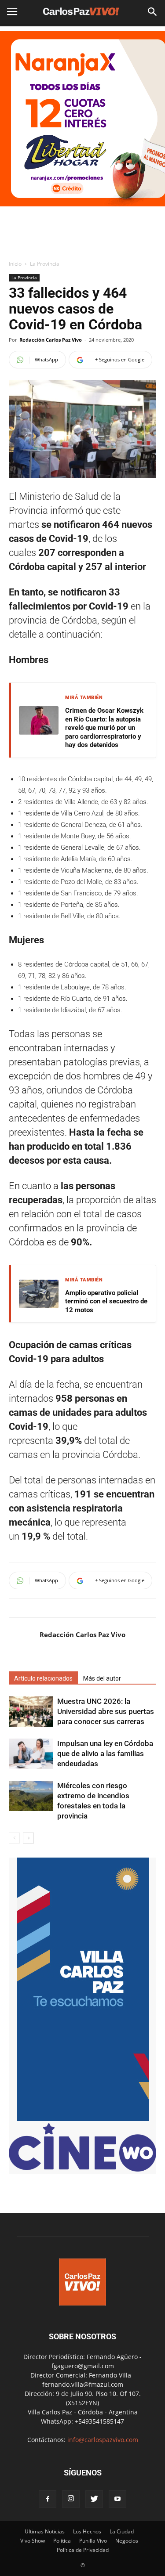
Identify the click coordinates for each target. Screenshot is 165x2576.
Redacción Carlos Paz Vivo (51, 340)
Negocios (127, 2541)
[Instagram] (71, 2499)
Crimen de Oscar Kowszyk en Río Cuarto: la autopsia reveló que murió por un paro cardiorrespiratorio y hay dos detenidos (104, 728)
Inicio (15, 264)
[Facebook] (48, 2499)
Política (62, 2541)
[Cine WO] (82, 2169)
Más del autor (102, 1678)
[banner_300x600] (83, 2119)
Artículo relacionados (43, 1678)
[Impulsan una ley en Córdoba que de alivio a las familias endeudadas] (31, 1754)
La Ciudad (122, 2531)
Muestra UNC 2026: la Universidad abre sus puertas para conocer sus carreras (106, 1711)
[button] (153, 12)
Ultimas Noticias (45, 2531)
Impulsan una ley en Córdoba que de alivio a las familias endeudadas (105, 1753)
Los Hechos (87, 2531)
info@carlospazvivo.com (103, 2440)
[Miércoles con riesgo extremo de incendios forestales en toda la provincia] (31, 1796)
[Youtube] (117, 2499)
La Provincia (45, 264)
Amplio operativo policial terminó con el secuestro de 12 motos (106, 1301)
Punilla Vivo (93, 2541)
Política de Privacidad (83, 2550)
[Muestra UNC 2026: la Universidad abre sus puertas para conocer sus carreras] (31, 1712)
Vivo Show (33, 2541)
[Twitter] (94, 2499)
